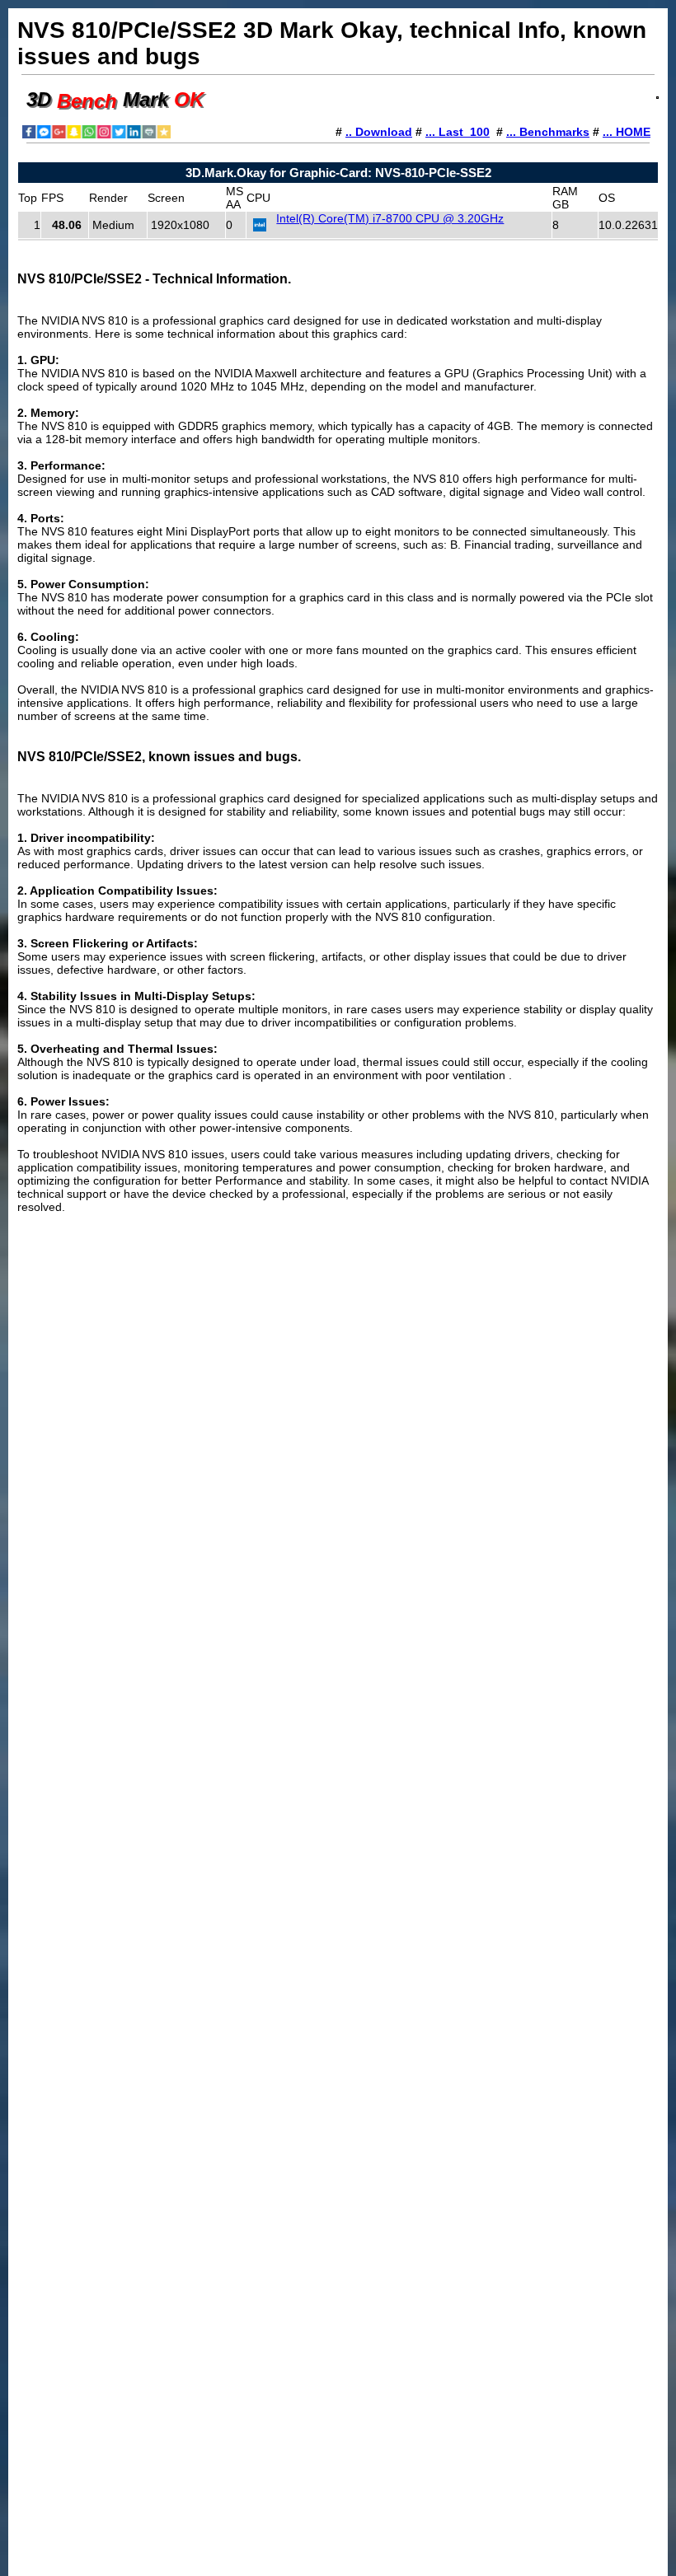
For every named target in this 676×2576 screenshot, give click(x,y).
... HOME (627, 132)
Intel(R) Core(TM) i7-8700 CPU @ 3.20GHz (390, 218)
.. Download (379, 132)
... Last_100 (458, 132)
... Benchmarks (548, 132)
